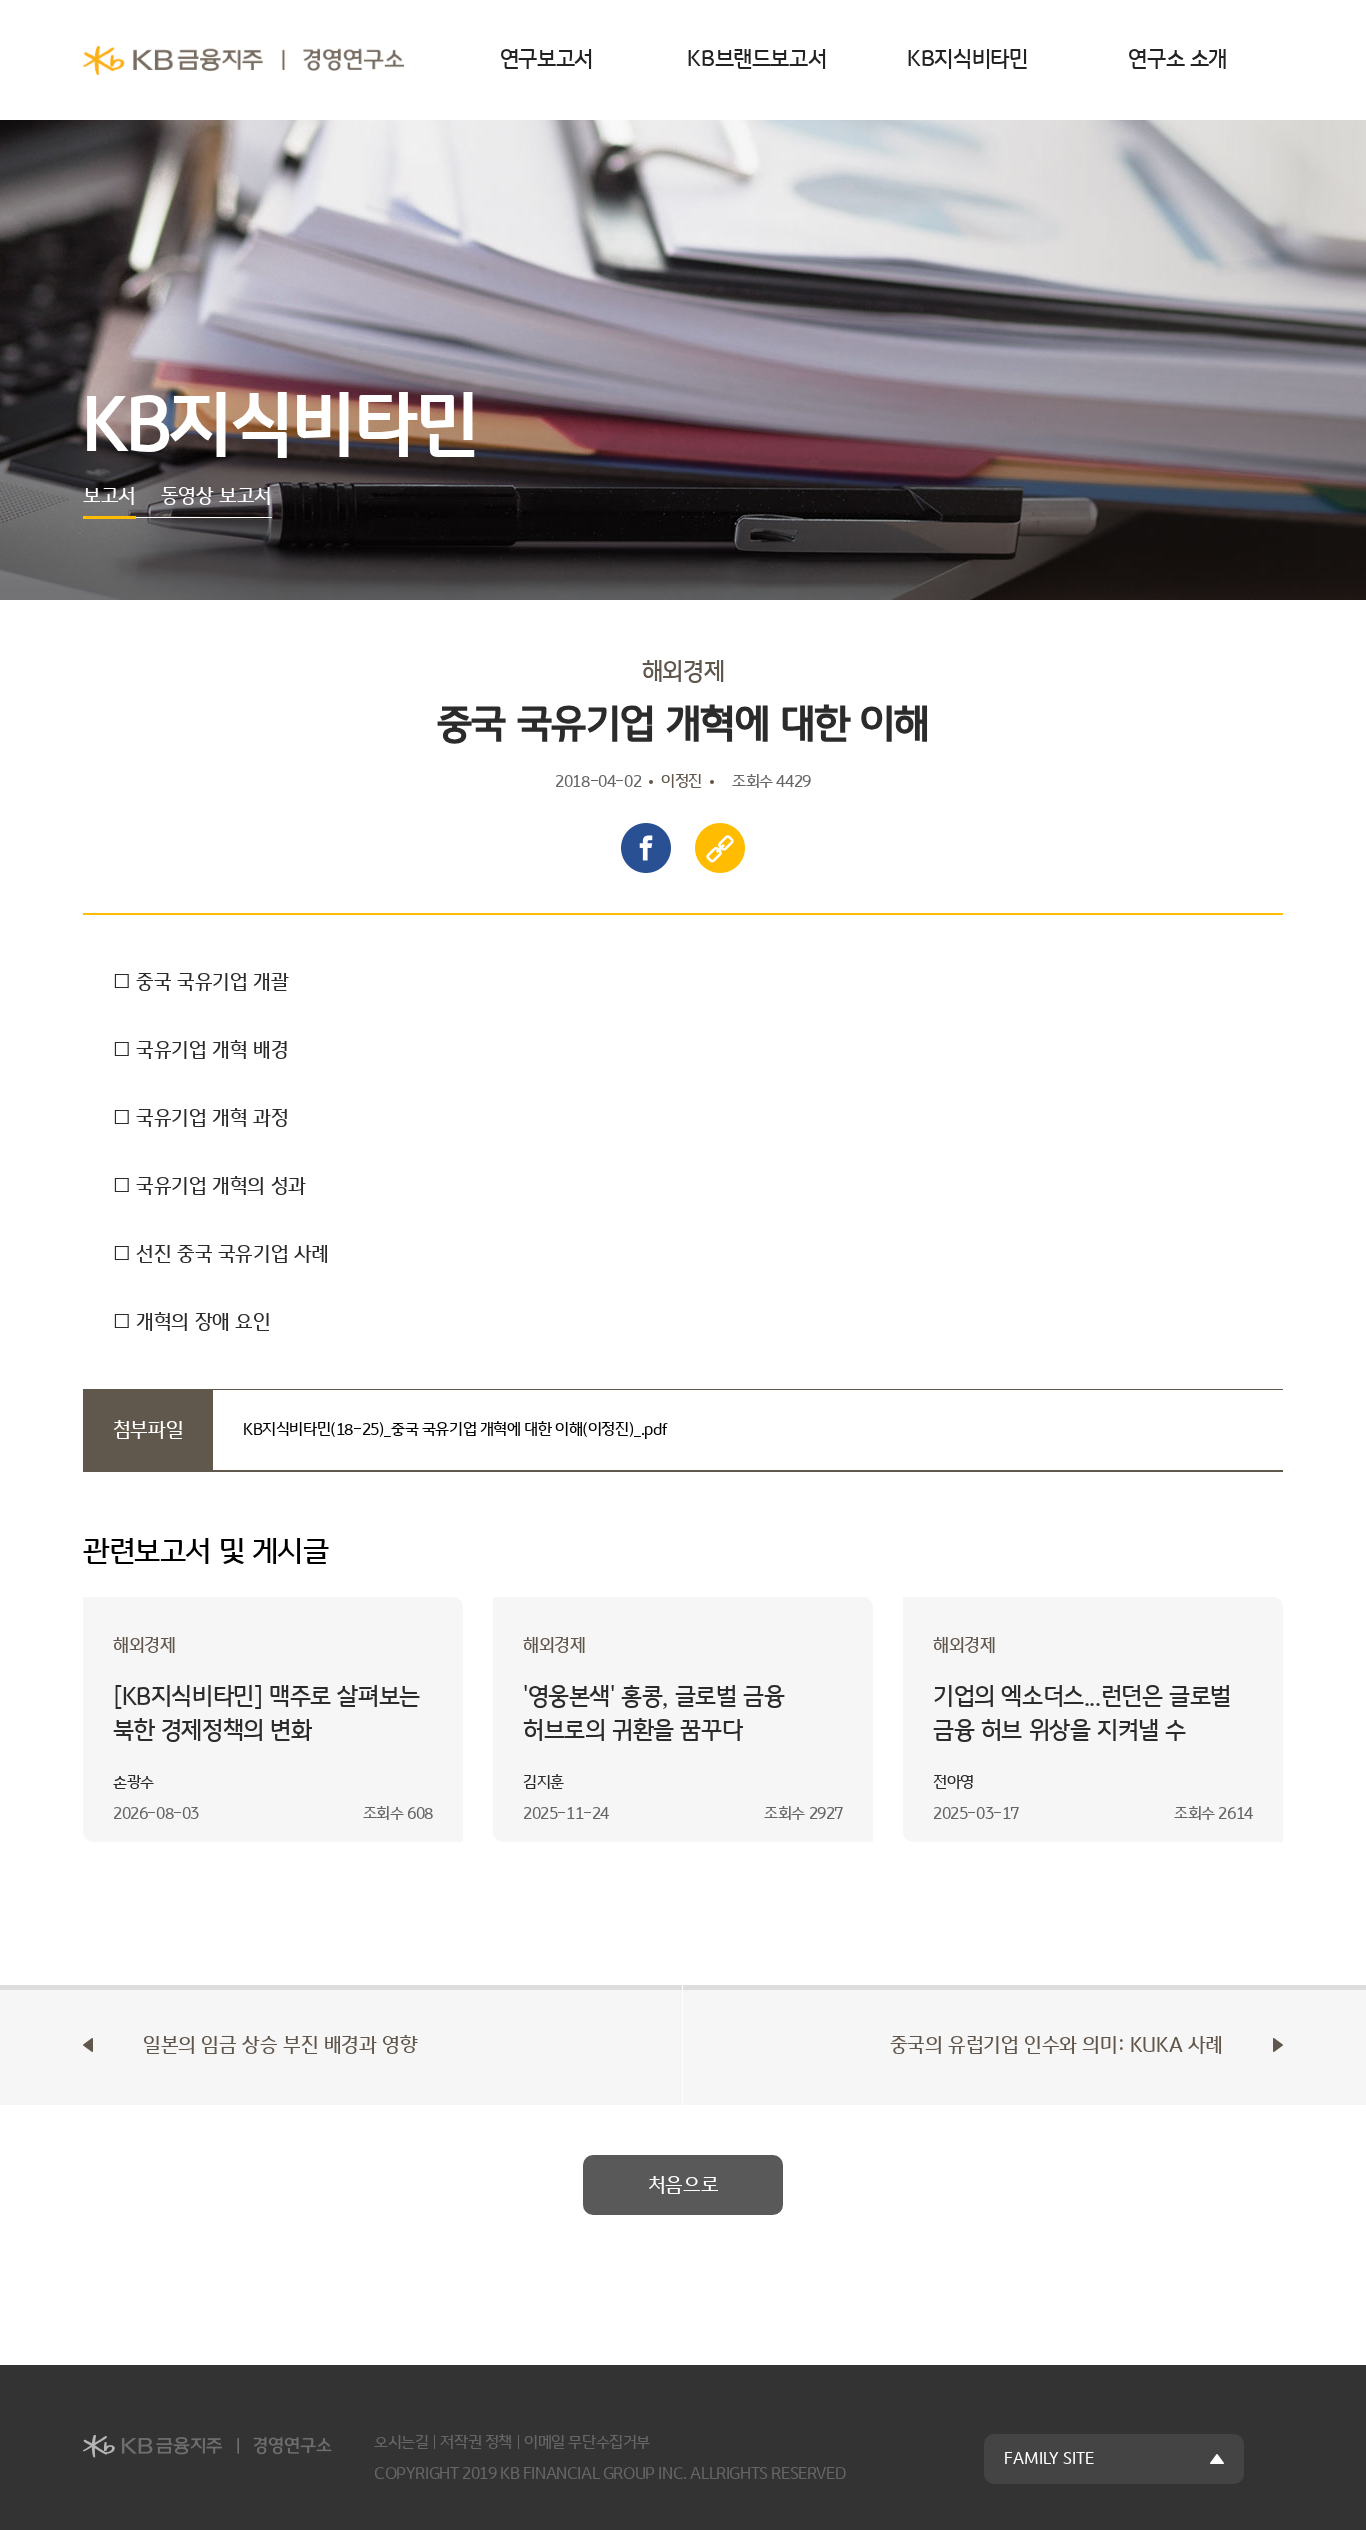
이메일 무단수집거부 (587, 2442)
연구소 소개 (1177, 60)
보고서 (109, 496)
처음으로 (683, 2185)
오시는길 (401, 2442)
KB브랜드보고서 (756, 60)
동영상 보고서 (216, 496)
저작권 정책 (476, 2442)
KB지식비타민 (967, 60)
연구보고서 (546, 60)
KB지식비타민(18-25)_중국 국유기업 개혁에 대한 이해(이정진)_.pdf (455, 1429)
